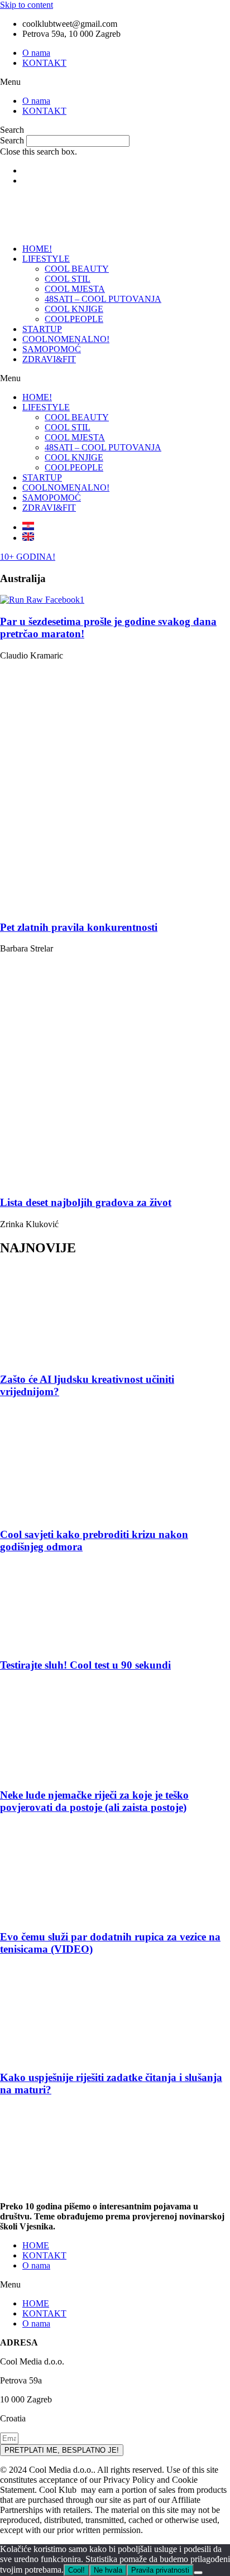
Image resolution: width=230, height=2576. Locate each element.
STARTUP (42, 329)
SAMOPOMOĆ (52, 349)
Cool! (76, 2570)
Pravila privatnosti (160, 2570)
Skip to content (27, 5)
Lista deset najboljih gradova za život (86, 1202)
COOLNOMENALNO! (66, 339)
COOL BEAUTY (77, 269)
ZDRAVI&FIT (49, 359)
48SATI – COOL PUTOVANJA (103, 299)
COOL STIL (68, 279)
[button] (115, 82)
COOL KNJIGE (74, 309)
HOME (36, 2245)
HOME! (37, 249)
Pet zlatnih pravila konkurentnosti (79, 927)
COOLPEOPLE (74, 319)
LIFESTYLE (46, 259)
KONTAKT (44, 63)
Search (12, 140)
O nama (36, 53)
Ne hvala (108, 2570)
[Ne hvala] (198, 2573)
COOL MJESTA (75, 289)
